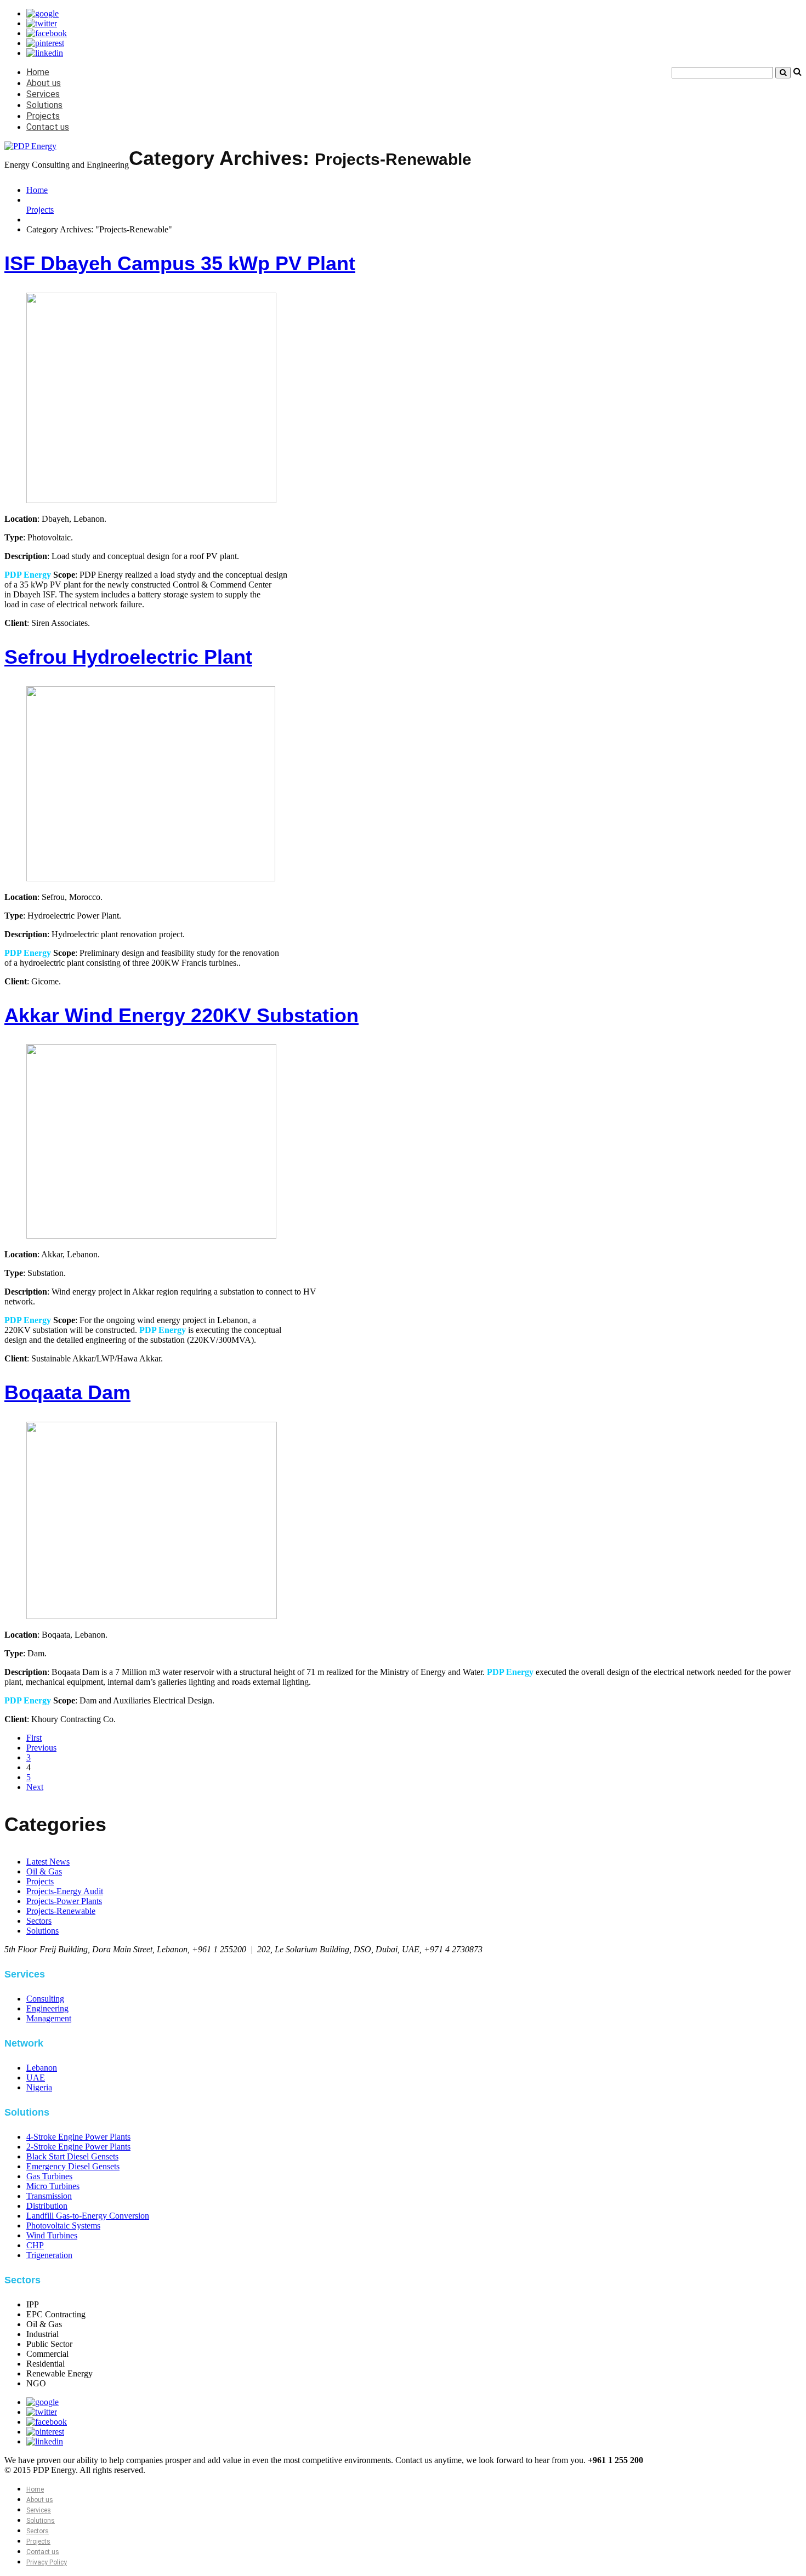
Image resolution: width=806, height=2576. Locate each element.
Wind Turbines (52, 2235)
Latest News (48, 1862)
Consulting (45, 1999)
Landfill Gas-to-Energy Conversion (88, 2216)
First (34, 1738)
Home (38, 72)
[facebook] (47, 33)
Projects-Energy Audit (65, 1891)
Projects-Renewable (61, 1911)
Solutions (44, 105)
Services (43, 94)
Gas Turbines (49, 2176)
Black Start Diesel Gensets (72, 2156)
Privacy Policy (47, 2562)
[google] (42, 13)
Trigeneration (49, 2255)
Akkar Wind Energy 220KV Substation (181, 1015)
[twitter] (42, 23)
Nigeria (39, 2087)
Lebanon (42, 2068)
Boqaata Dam (67, 1392)
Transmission (49, 2196)
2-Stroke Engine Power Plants (78, 2147)
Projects (43, 116)
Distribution (47, 2206)
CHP (35, 2245)
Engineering (47, 2008)
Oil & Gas (44, 1871)
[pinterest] (45, 43)
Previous (41, 1748)
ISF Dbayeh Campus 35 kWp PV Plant (180, 263)
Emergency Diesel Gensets (73, 2166)
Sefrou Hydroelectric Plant (128, 657)
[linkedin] (45, 53)
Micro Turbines (53, 2186)
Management (49, 2018)
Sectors (39, 1921)
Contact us (48, 127)
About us (44, 83)
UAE (36, 2078)
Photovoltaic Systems (63, 2225)
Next (35, 1787)
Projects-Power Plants (64, 1901)
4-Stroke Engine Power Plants (78, 2137)
